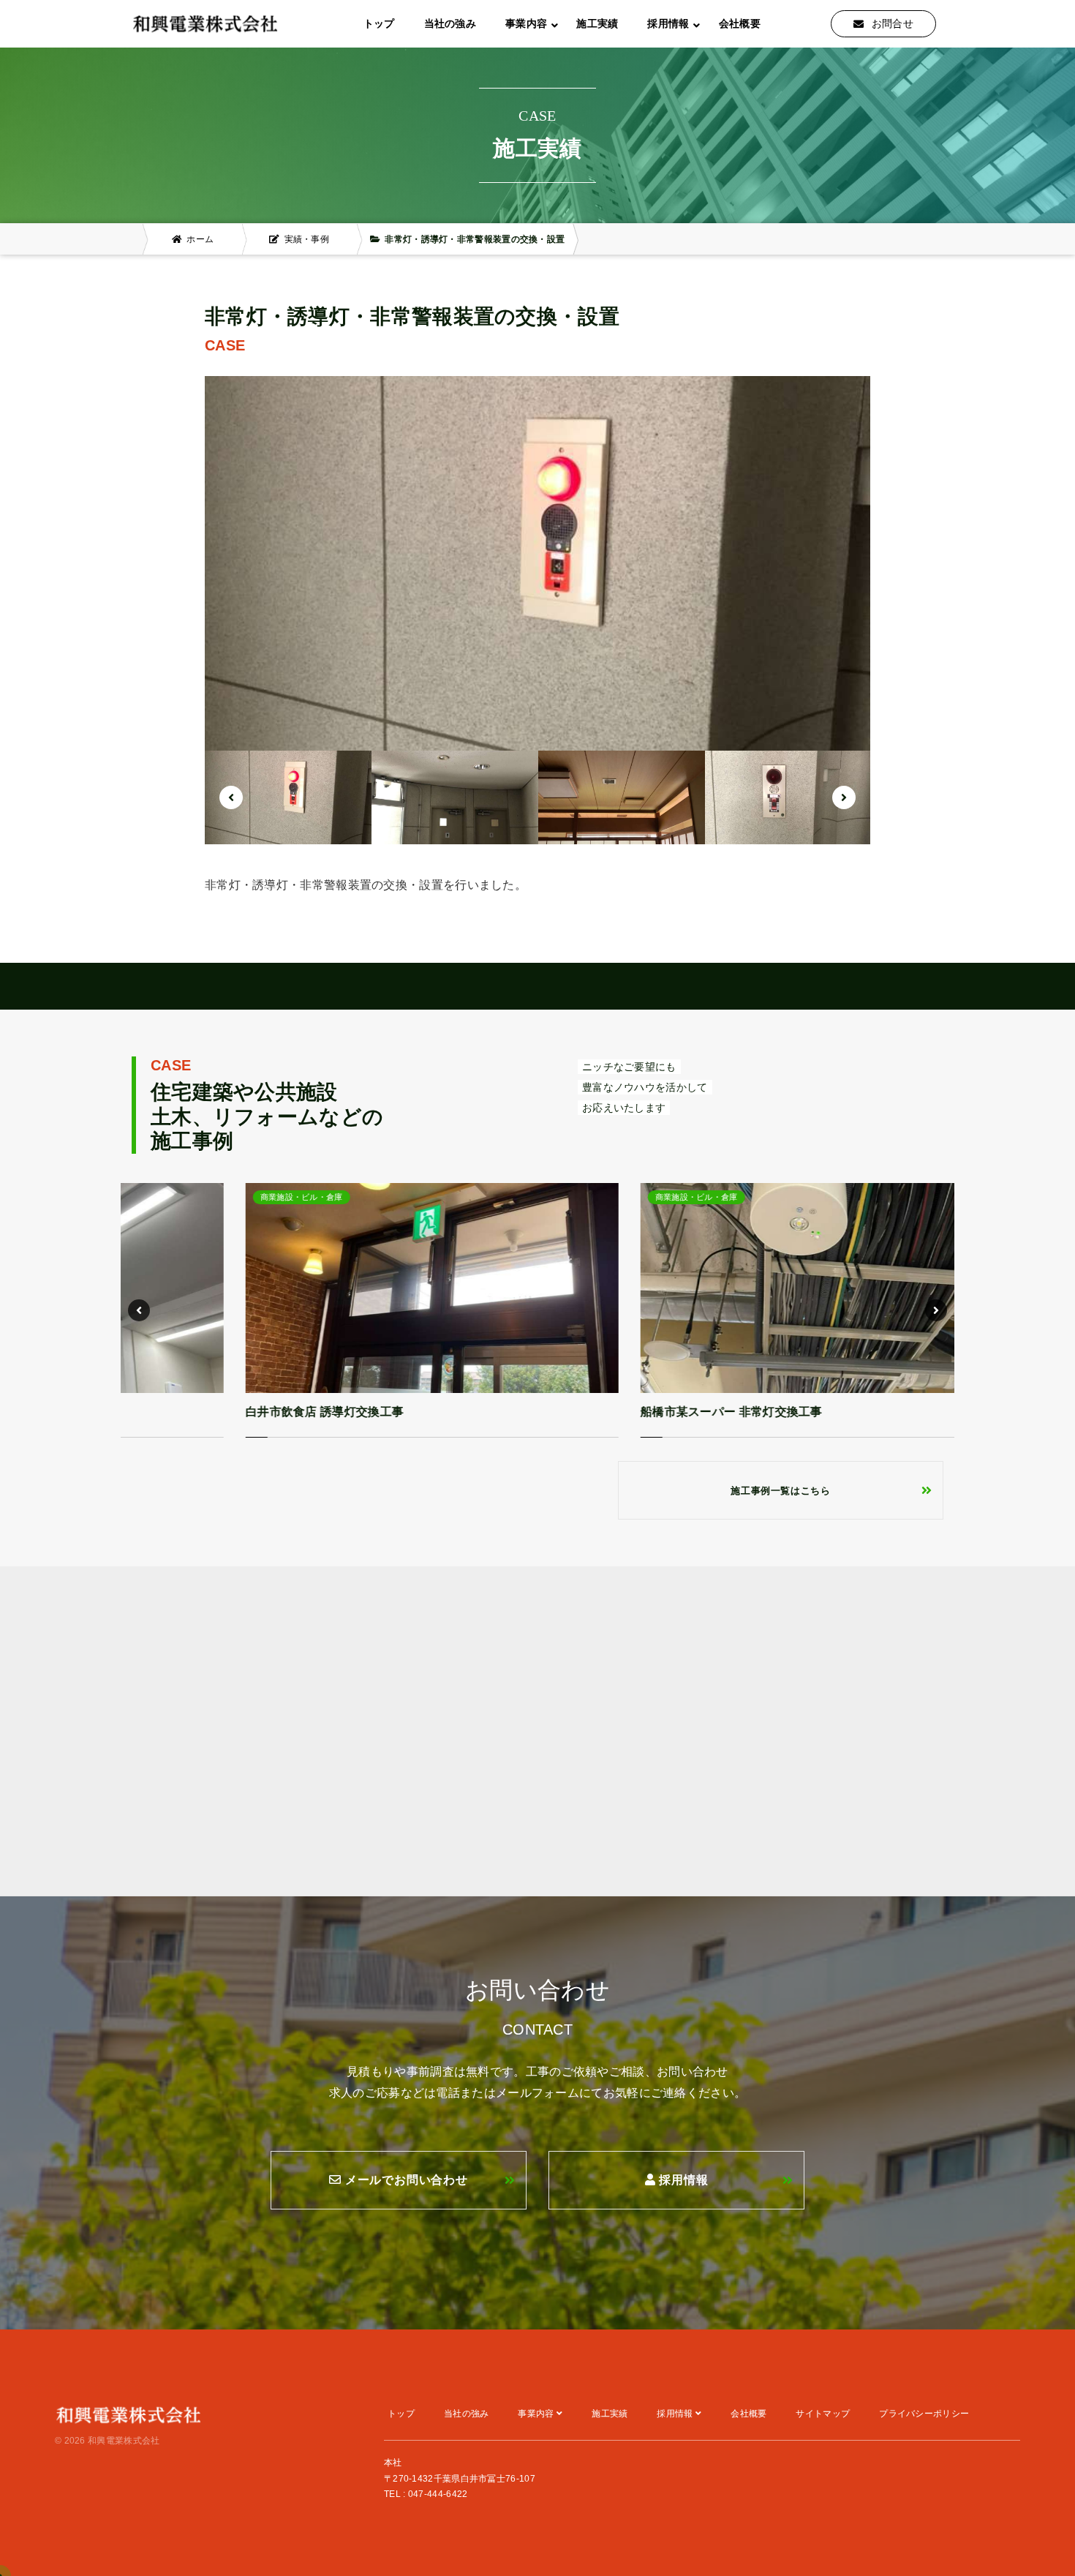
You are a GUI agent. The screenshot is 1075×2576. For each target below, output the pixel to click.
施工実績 (597, 23)
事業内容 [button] (526, 23)
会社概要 (740, 23)
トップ (379, 23)
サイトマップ (823, 2414)
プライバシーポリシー (924, 2414)
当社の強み (450, 23)
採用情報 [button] (668, 23)
